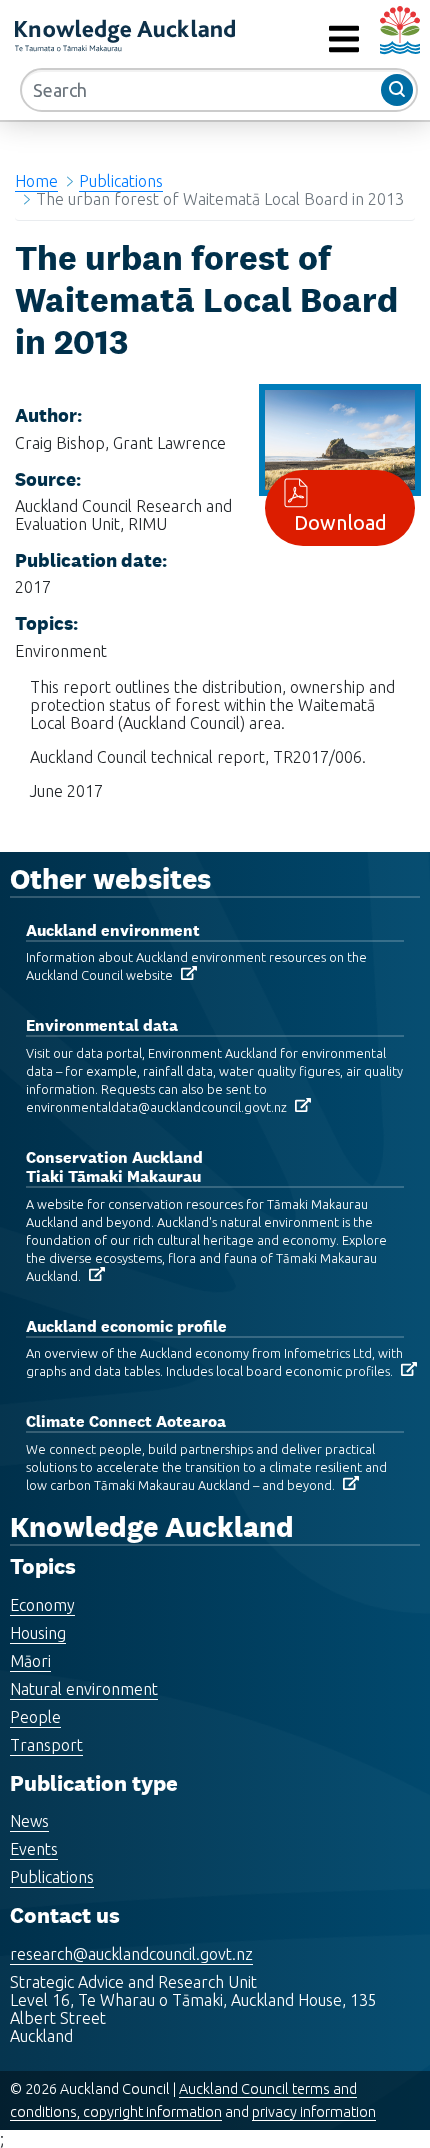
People (35, 1717)
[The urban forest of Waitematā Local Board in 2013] (340, 438)
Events (34, 1849)
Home (36, 181)
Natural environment (84, 1689)
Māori (30, 1661)
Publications (121, 181)
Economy (42, 1605)
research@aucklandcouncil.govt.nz (131, 1954)
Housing (38, 1633)
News (29, 1821)
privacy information (314, 2112)
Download (340, 522)
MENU (299, 39)
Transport (46, 1745)
